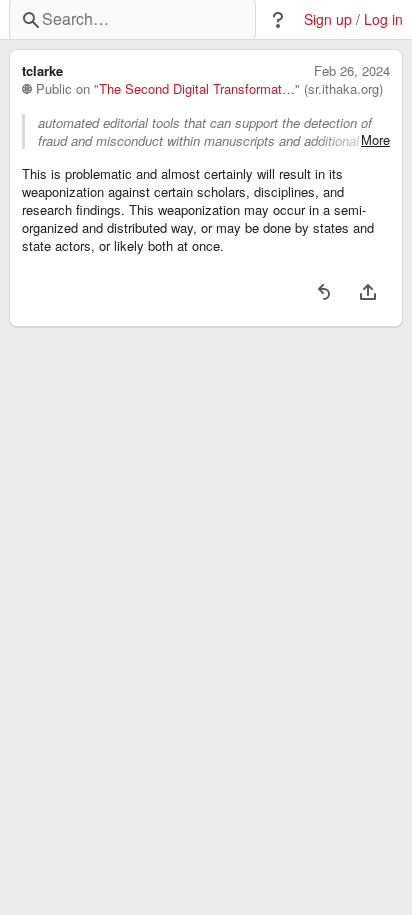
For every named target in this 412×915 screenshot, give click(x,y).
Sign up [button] (328, 19)
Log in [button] (383, 19)
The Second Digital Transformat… (197, 89)
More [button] (375, 140)
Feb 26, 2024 (352, 71)
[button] (278, 20)
